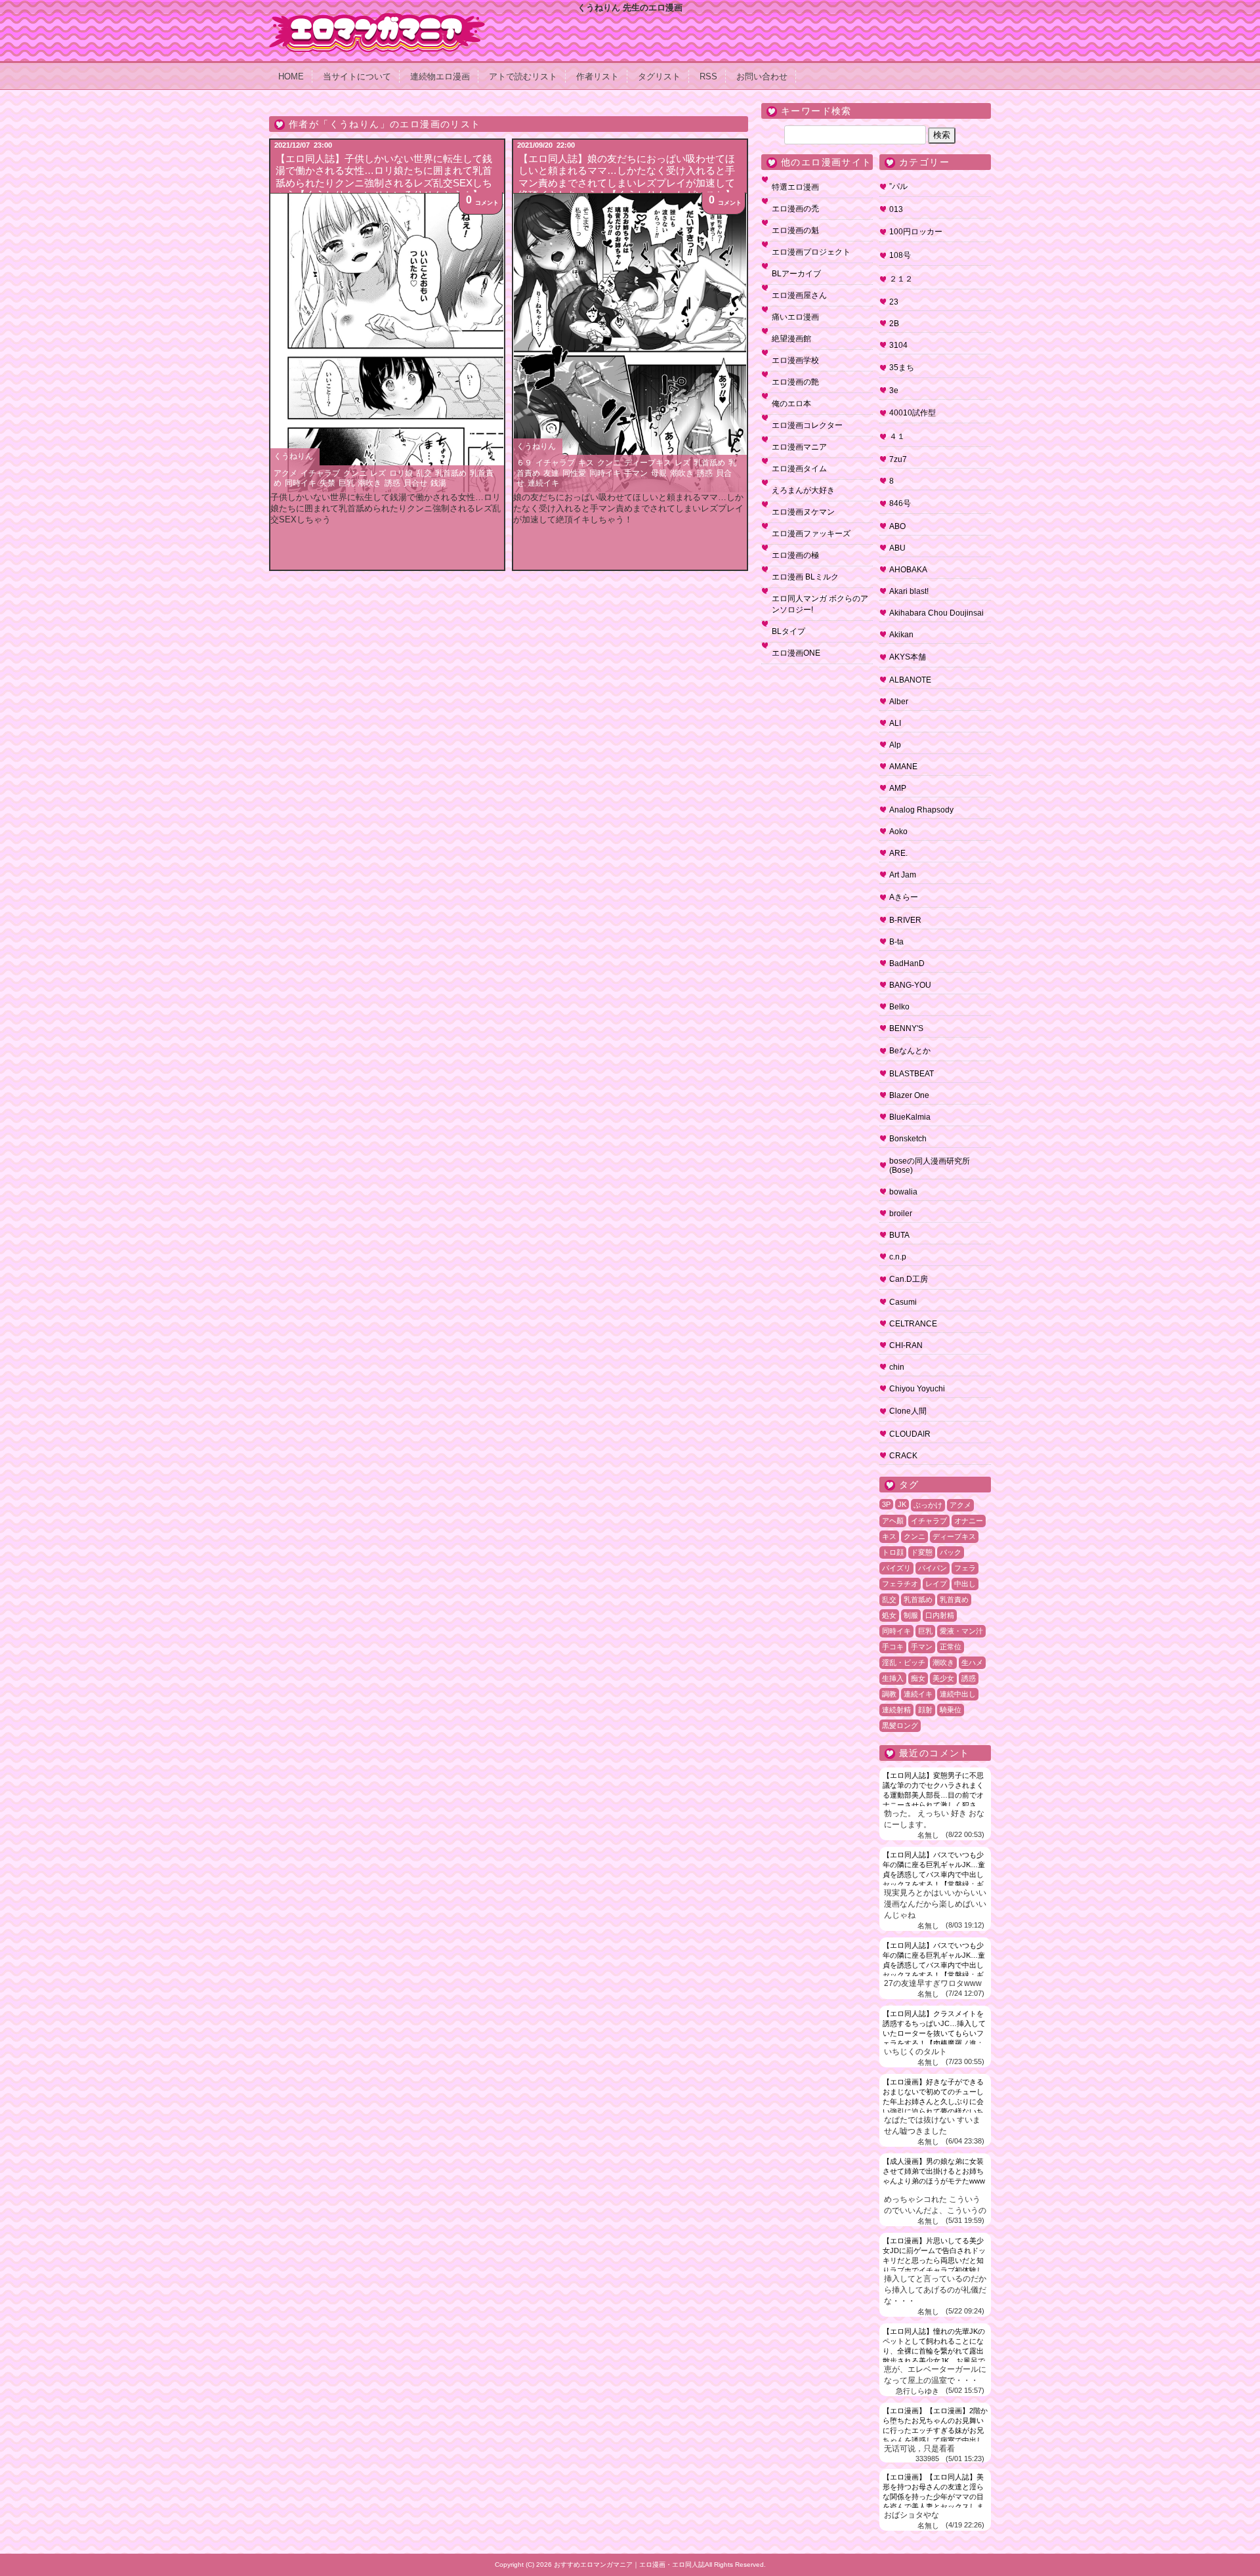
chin (897, 1367)
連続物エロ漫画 (440, 76)
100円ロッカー (916, 232)
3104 (898, 345)
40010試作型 (913, 413)
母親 (659, 473)
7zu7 (898, 459)
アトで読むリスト (523, 76)
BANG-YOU (910, 985)
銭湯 (438, 483)
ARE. (898, 853)
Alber (899, 702)
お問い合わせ (762, 76)
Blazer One (909, 1095)
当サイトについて (357, 76)
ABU (897, 548)
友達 (551, 473)
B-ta (896, 942)
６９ (524, 463)
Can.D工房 (909, 1279)
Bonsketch (908, 1139)
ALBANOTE (910, 680)
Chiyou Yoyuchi (917, 1389)
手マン (636, 473)
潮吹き (369, 483)
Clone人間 (908, 1411)
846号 (900, 503)
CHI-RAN (906, 1345)
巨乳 (346, 483)
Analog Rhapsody (921, 810)
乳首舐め (451, 473)
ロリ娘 (401, 473)
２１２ (901, 279)
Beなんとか (910, 1051)
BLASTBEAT (912, 1074)
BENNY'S (906, 1028)
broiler (901, 1214)
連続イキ (543, 483)
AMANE (903, 767)
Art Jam (903, 875)
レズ (378, 473)
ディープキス (648, 463)
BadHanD (907, 963)
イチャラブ (320, 473)
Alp (895, 745)
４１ (897, 436)
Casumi (903, 1302)
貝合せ (415, 483)
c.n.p (898, 1257)
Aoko (898, 832)
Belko (899, 1007)
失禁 (327, 483)
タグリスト (659, 76)
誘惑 (392, 483)
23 (894, 302)
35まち (902, 368)
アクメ (285, 473)
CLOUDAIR (910, 1434)
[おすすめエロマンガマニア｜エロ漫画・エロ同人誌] (377, 18)
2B (894, 324)
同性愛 (574, 473)
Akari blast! (909, 591)
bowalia (903, 1192)
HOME (291, 76)
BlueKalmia (910, 1117)
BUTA (899, 1235)
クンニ (355, 473)
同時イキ (301, 483)
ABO (897, 526)
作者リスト (598, 76)
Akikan (901, 635)
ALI (895, 723)
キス (586, 463)
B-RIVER (905, 920)
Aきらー (904, 897)
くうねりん (293, 456)
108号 (900, 255)
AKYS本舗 (908, 657)
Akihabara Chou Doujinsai (936, 613)
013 (896, 209)
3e (894, 391)
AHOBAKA (908, 570)
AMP (898, 788)
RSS (708, 76)
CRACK (903, 1456)
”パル (898, 186)
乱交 (424, 473)
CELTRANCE (913, 1324)
